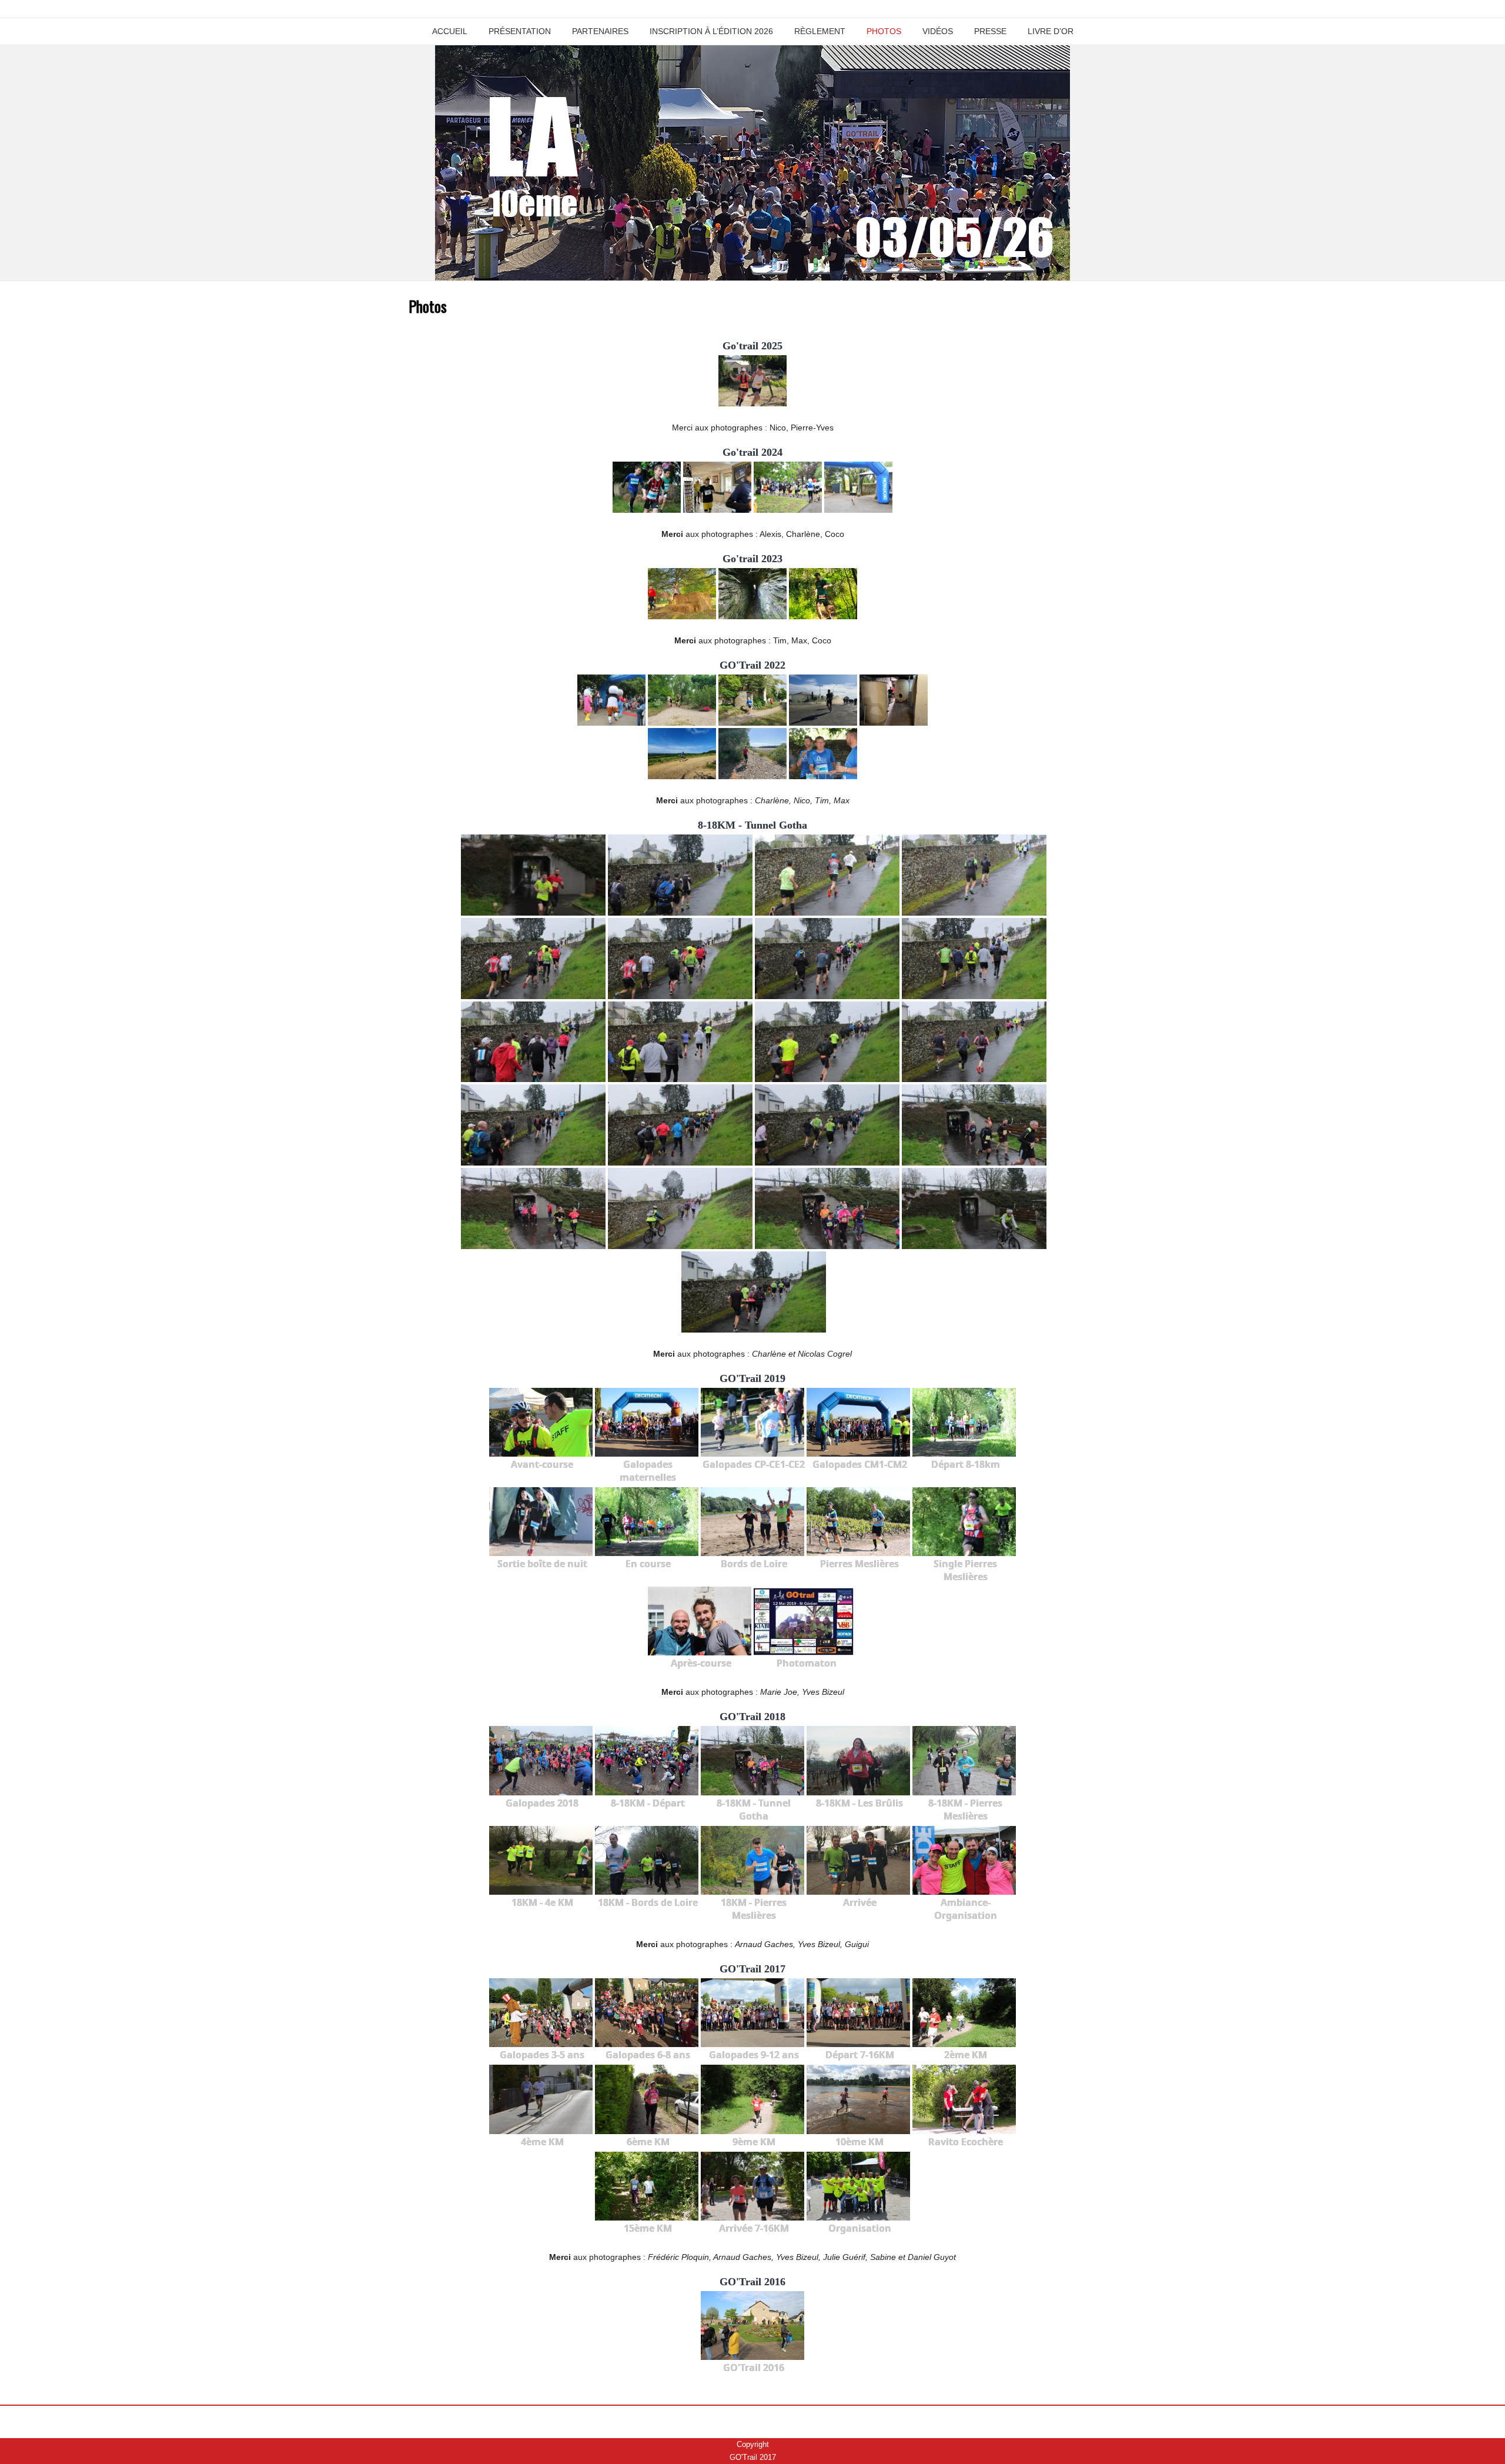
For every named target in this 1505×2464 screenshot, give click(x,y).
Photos (884, 31)
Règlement (820, 31)
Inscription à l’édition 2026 (711, 31)
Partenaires (600, 31)
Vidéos (938, 31)
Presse (990, 31)
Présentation (520, 31)
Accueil (450, 31)
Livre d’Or (1051, 31)
